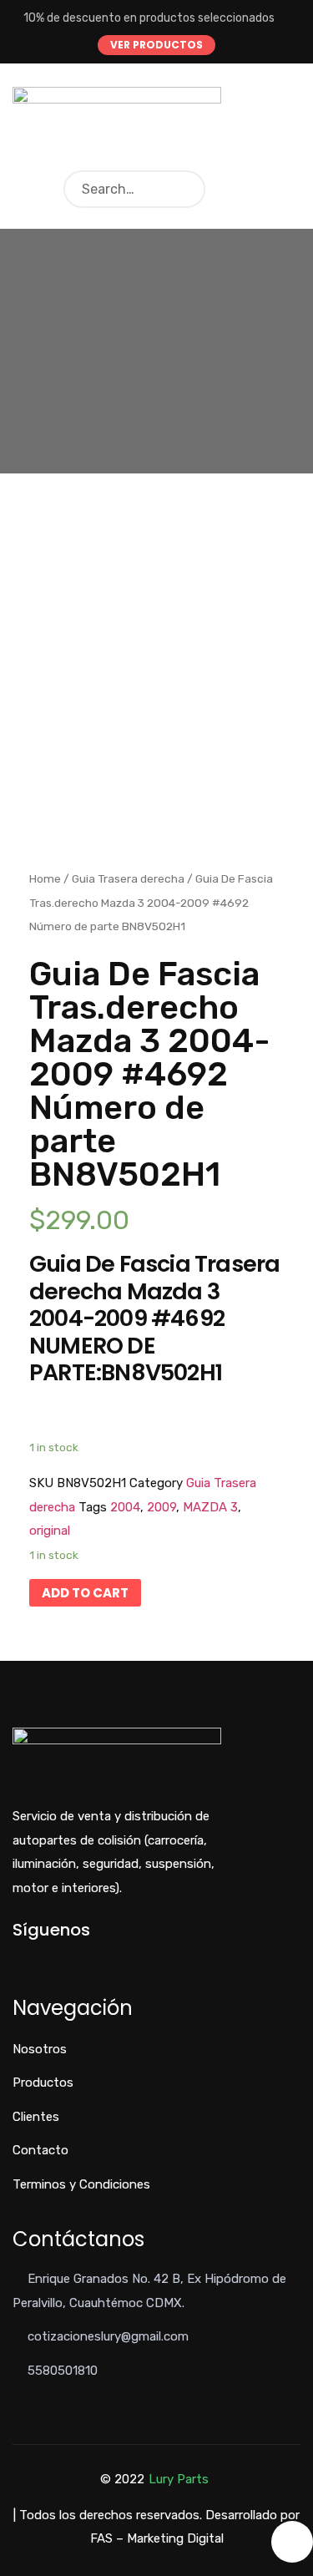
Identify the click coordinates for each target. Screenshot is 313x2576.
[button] (156, 45)
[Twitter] (45, 1959)
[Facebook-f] (17, 1959)
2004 (125, 1507)
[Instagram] (72, 1959)
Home (45, 878)
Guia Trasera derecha (128, 878)
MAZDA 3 (210, 1507)
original (50, 1531)
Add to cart (85, 1593)
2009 (162, 1507)
